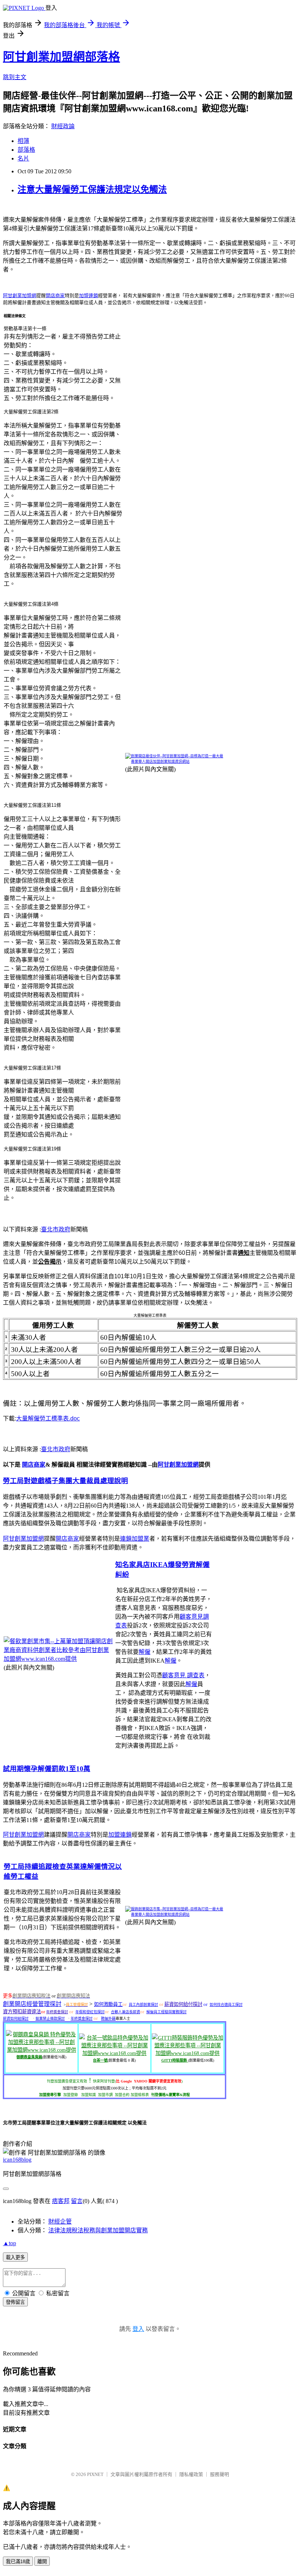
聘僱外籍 (108, 2019)
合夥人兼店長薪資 (125, 2012)
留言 (77, 2201)
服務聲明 (220, 2474)
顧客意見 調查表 (183, 1675)
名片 (23, 158)
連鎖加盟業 (135, 1539)
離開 (42, 2562)
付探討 (195, 2004)
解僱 (145, 1652)
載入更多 (15, 2257)
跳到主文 (15, 77)
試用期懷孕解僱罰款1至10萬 (47, 1769)
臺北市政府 (56, 1229)
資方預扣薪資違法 (22, 2012)
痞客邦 (61, 2201)
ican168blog (17, 2160)
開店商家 (55, 295)
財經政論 (63, 126)
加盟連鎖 (89, 295)
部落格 (26, 150)
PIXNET (95, 2474)
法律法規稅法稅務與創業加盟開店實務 (98, 2230)
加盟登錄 (71, 2095)
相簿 (23, 141)
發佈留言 (15, 2302)
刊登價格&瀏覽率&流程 (170, 2095)
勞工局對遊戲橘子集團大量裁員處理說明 (65, 1481)
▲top (10, 2243)
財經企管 (60, 2222)
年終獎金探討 (57, 2012)
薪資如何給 (176, 2004)
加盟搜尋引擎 (50, 2095)
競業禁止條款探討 (50, 2019)
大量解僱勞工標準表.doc (48, 1418)
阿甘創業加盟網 (20, 295)
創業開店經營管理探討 (32, 2004)
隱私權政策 (191, 2474)
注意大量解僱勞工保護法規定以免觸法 (92, 189)
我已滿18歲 (18, 2562)
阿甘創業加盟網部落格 (61, 57)
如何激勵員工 (108, 2004)
